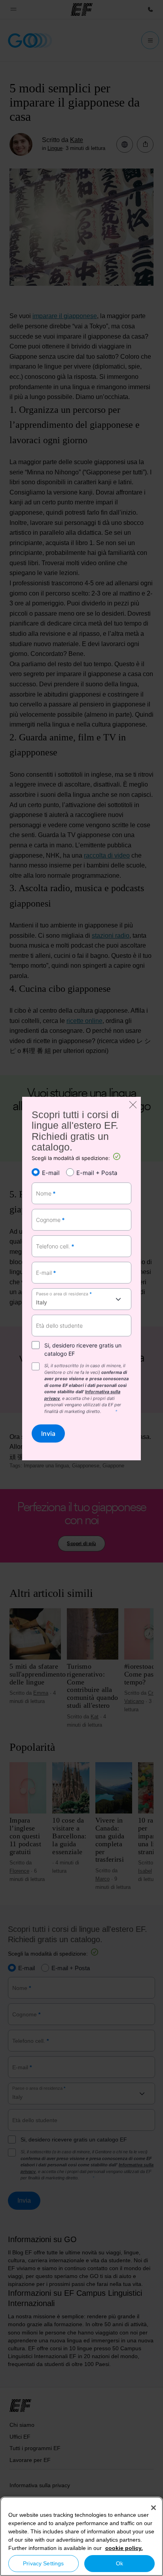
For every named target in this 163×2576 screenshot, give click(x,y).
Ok (119, 2563)
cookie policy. (124, 2548)
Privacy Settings (43, 2563)
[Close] (154, 2508)
